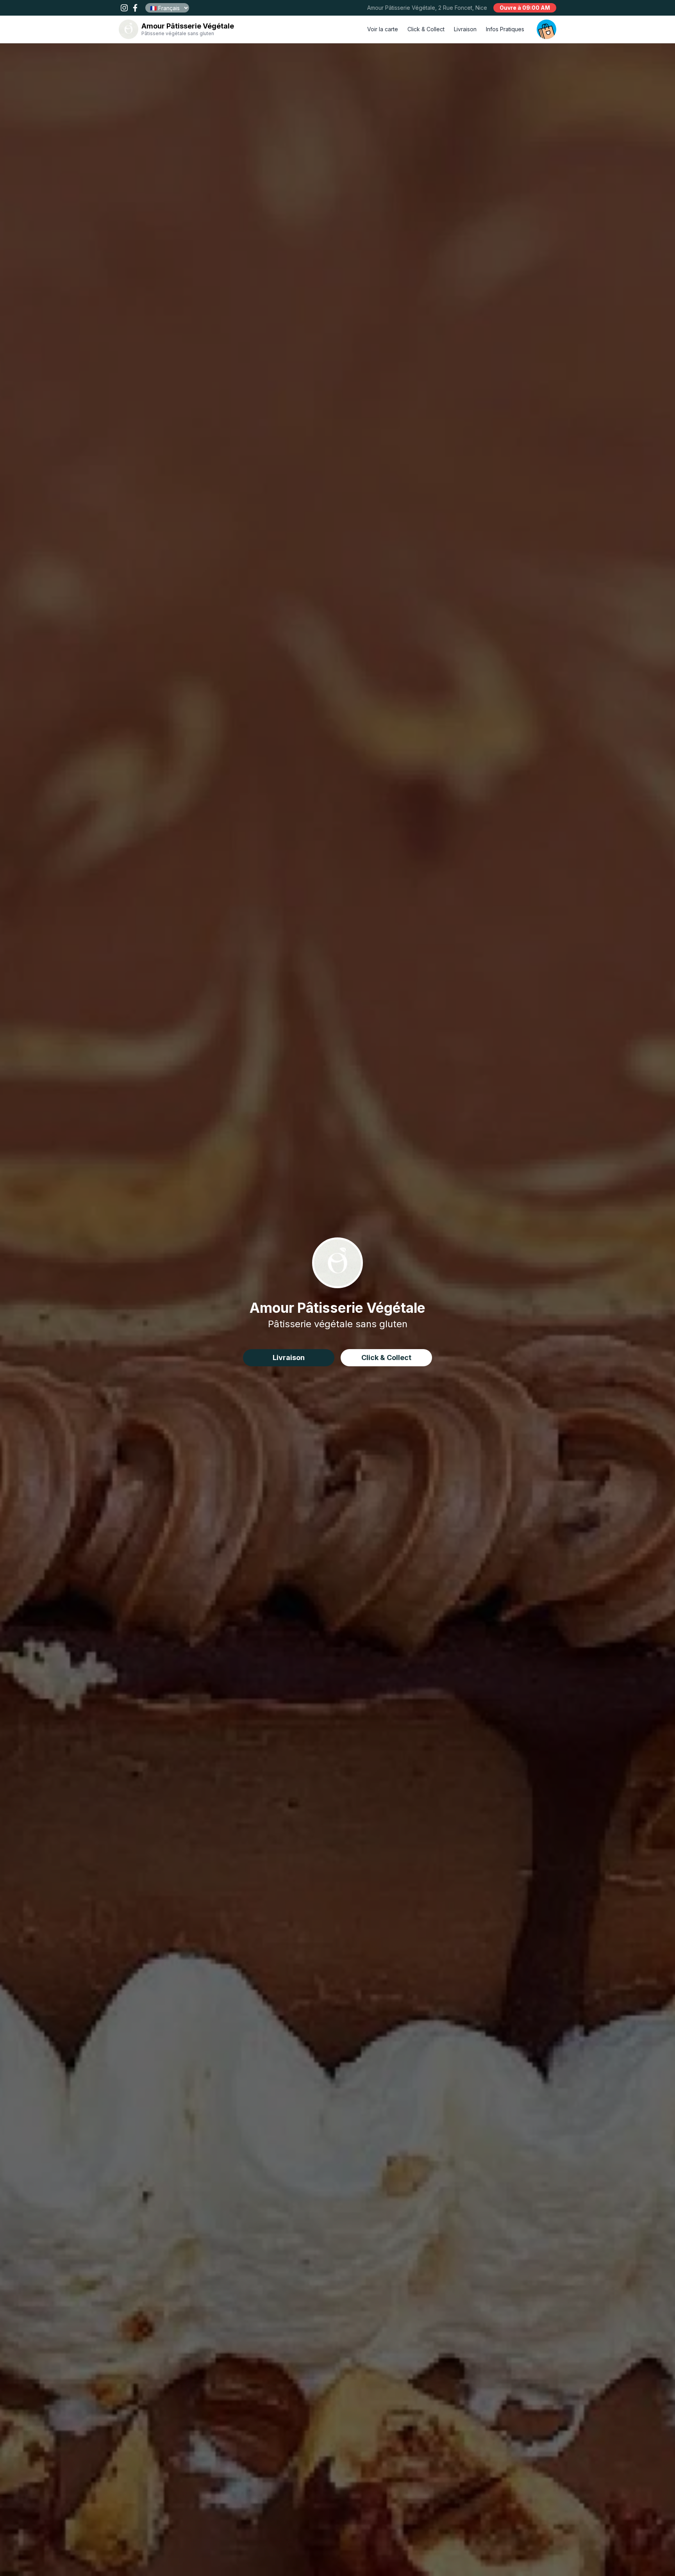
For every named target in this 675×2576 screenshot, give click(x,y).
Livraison (465, 29)
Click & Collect (426, 29)
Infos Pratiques (505, 29)
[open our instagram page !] (124, 8)
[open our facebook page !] (135, 8)
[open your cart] (546, 29)
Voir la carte (383, 29)
